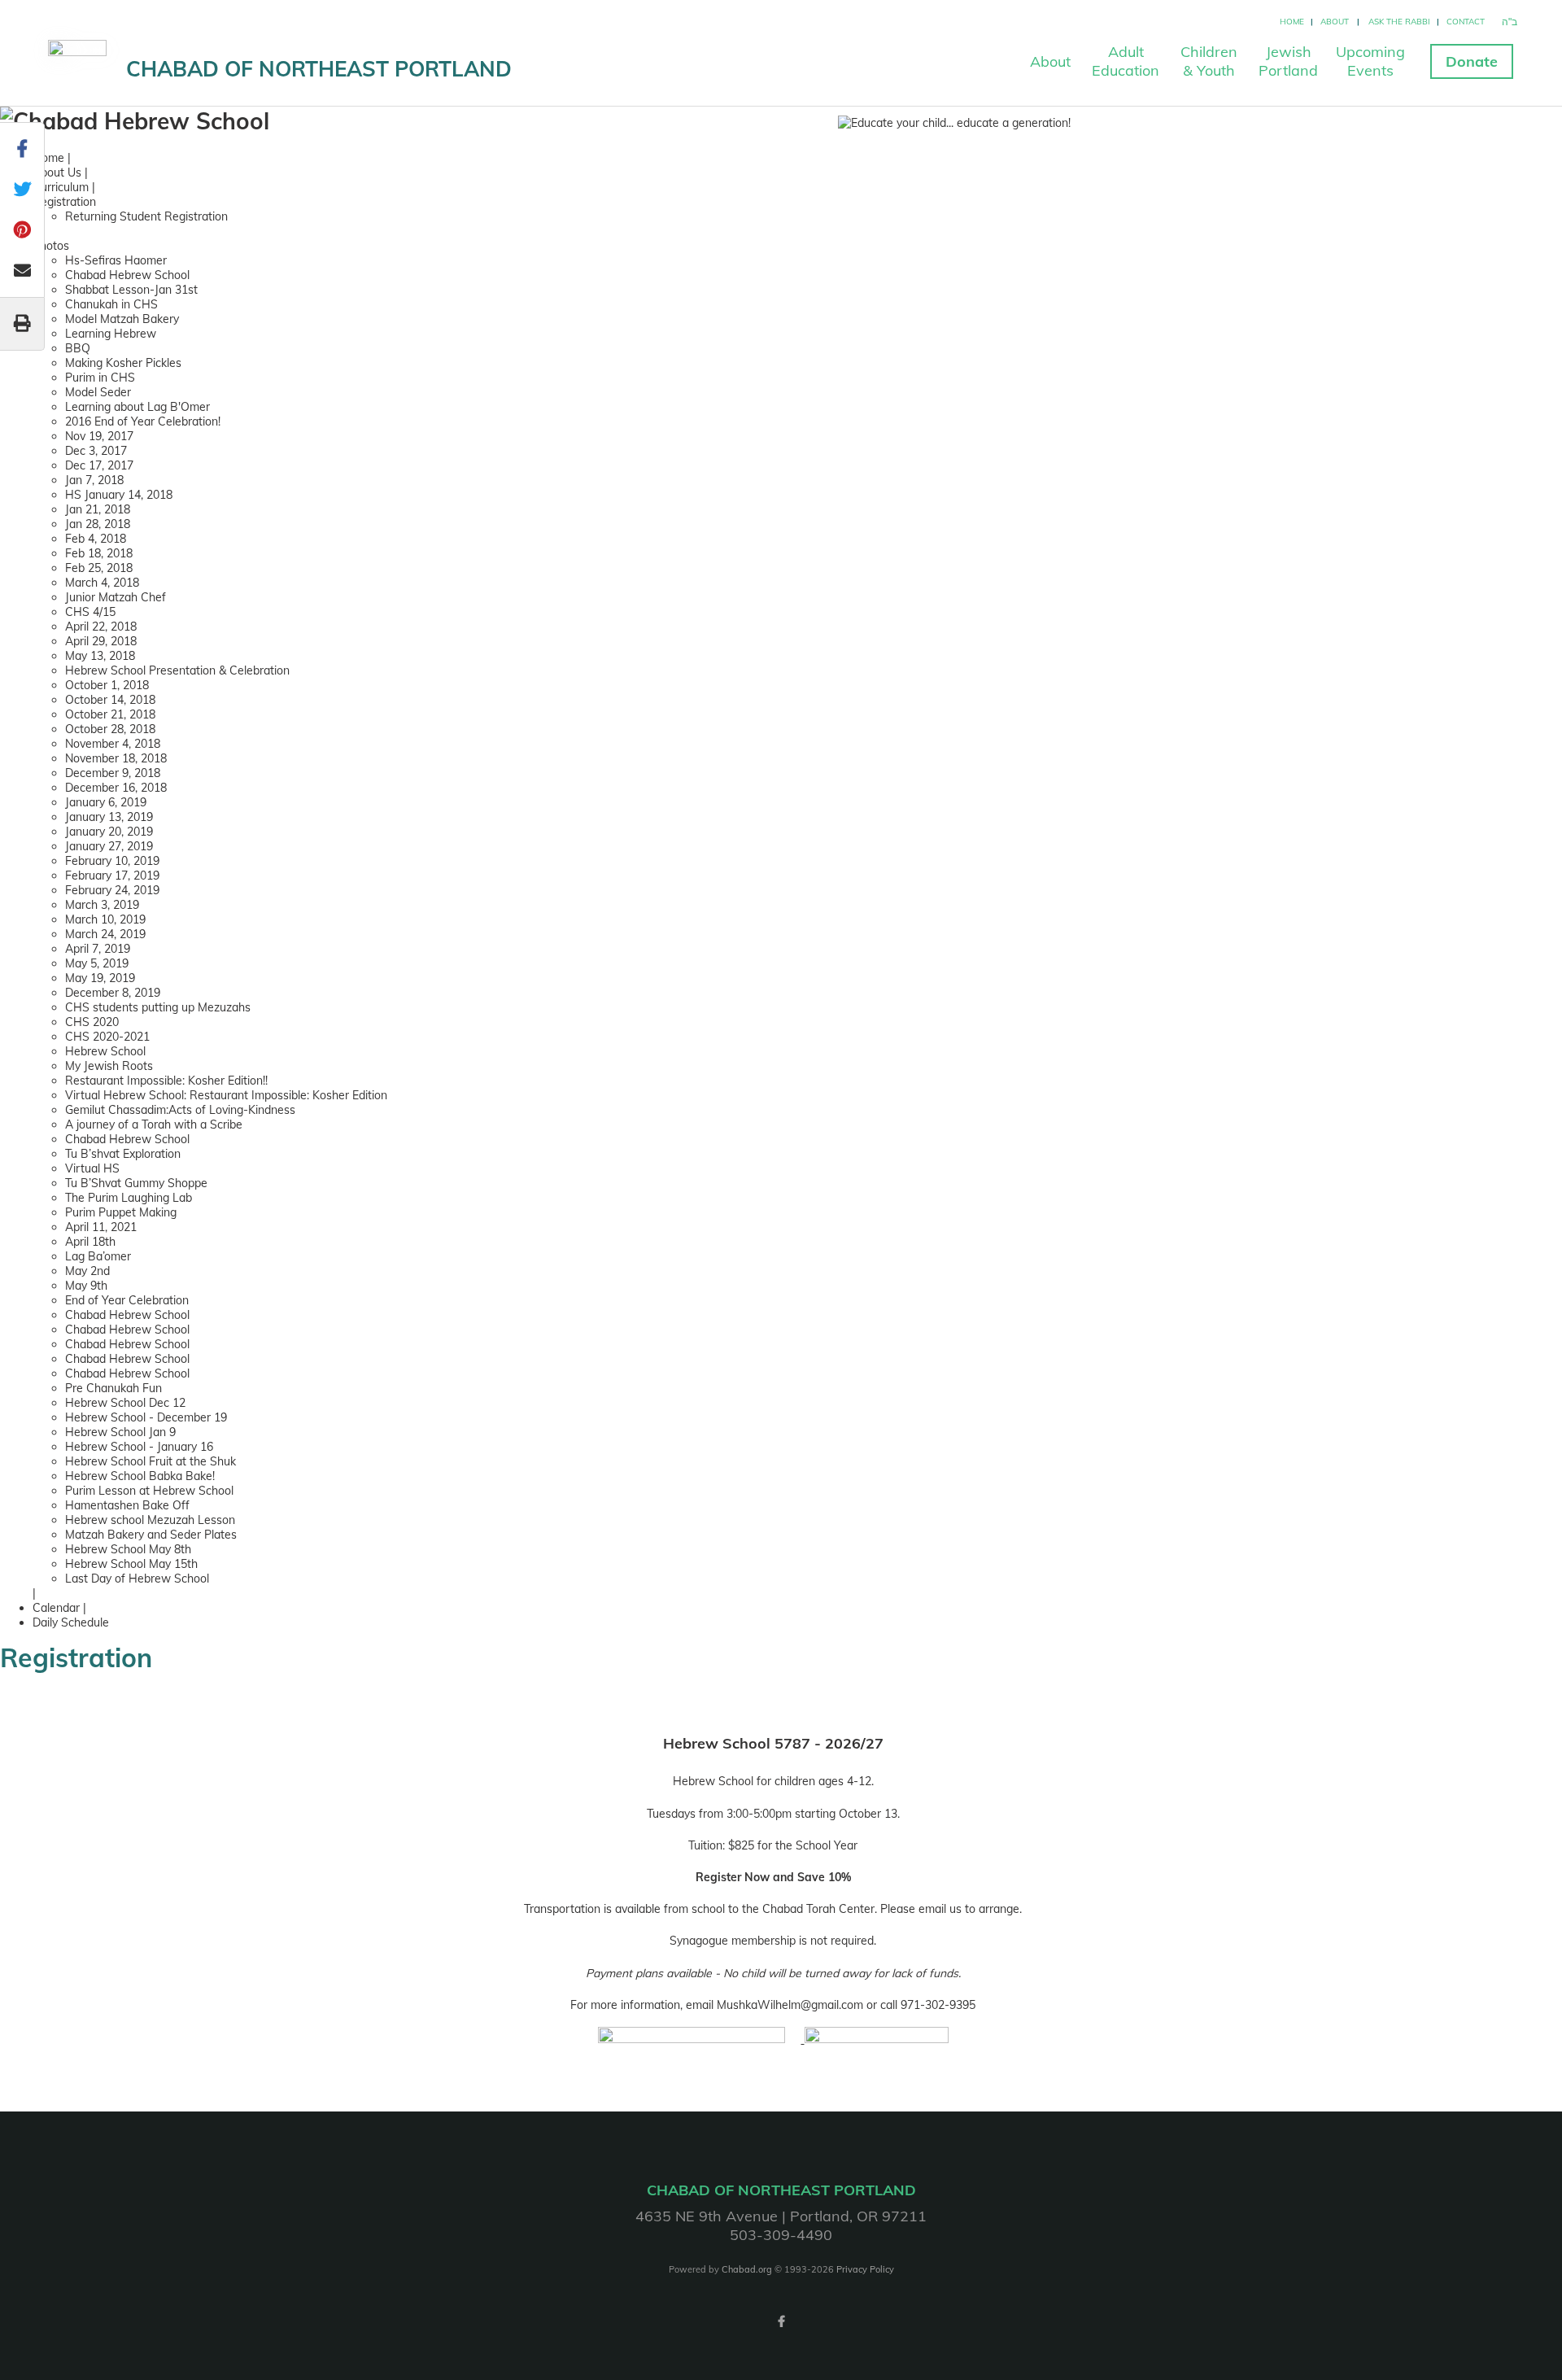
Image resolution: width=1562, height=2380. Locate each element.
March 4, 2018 (102, 583)
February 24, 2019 (112, 890)
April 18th (90, 1242)
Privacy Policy (865, 2269)
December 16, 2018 (116, 788)
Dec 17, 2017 (99, 465)
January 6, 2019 (106, 802)
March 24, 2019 (105, 934)
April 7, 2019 (98, 949)
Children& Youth (1209, 61)
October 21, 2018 (110, 714)
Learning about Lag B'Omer (137, 407)
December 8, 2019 (113, 993)
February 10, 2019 (112, 861)
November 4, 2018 (113, 744)
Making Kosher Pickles (123, 363)
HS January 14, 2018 (119, 495)
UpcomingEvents (1370, 61)
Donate (1472, 61)
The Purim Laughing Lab (129, 1198)
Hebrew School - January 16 (139, 1447)
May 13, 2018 (100, 656)
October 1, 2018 (107, 685)
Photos (51, 246)
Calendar (56, 1608)
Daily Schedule (71, 1622)
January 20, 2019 (109, 832)
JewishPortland (1288, 61)
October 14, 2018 (110, 700)
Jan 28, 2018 (98, 524)
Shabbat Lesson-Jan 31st (131, 290)
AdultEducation (1126, 61)
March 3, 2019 (102, 905)
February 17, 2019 (112, 876)
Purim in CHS (100, 378)
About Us (57, 172)
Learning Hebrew (111, 334)
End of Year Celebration (127, 1300)
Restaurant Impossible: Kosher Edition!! (166, 1081)
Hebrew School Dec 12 (125, 1403)
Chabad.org (747, 2269)
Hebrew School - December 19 (146, 1417)
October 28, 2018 (110, 729)
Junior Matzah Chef (116, 597)
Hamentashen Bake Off (127, 1505)
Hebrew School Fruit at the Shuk (151, 1461)
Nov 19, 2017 (99, 436)
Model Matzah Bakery (122, 319)
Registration (64, 202)
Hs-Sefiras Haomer (116, 260)
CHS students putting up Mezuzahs (158, 1007)
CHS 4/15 (90, 612)
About (1335, 22)
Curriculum (61, 187)
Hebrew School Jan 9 (120, 1432)
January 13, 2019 (109, 817)
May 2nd (87, 1271)
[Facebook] (781, 2321)
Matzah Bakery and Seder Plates (151, 1535)
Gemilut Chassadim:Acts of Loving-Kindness (180, 1110)
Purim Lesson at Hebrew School (149, 1491)
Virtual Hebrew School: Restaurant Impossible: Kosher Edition (226, 1095)
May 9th (86, 1286)
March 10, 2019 (105, 919)
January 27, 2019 (109, 846)
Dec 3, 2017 (96, 451)
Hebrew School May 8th (128, 1549)
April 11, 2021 (101, 1227)
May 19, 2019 (100, 978)
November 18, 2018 (116, 758)
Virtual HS (92, 1168)
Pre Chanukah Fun (113, 1388)
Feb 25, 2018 (99, 568)
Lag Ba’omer (98, 1256)
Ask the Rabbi (1399, 22)
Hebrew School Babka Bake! (140, 1476)
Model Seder (98, 392)
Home (1292, 22)
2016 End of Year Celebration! (143, 421)
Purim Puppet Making (121, 1212)
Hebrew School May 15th (131, 1564)
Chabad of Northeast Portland (319, 69)
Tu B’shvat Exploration (123, 1154)
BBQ (78, 348)
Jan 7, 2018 (94, 480)
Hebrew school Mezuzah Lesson (150, 1520)
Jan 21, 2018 (98, 509)
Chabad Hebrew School (127, 275)
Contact (1466, 22)
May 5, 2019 (97, 963)
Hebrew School (105, 1051)
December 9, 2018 (113, 773)
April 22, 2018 (101, 627)
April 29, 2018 (101, 641)
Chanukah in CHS (111, 304)
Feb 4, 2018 (96, 539)
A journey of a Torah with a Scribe (154, 1124)
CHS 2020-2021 (107, 1037)
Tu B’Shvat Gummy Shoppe (136, 1183)
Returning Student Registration (146, 216)
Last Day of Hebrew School (137, 1579)
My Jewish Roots (109, 1066)
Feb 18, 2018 (99, 553)
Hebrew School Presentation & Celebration (177, 670)
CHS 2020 (92, 1022)
